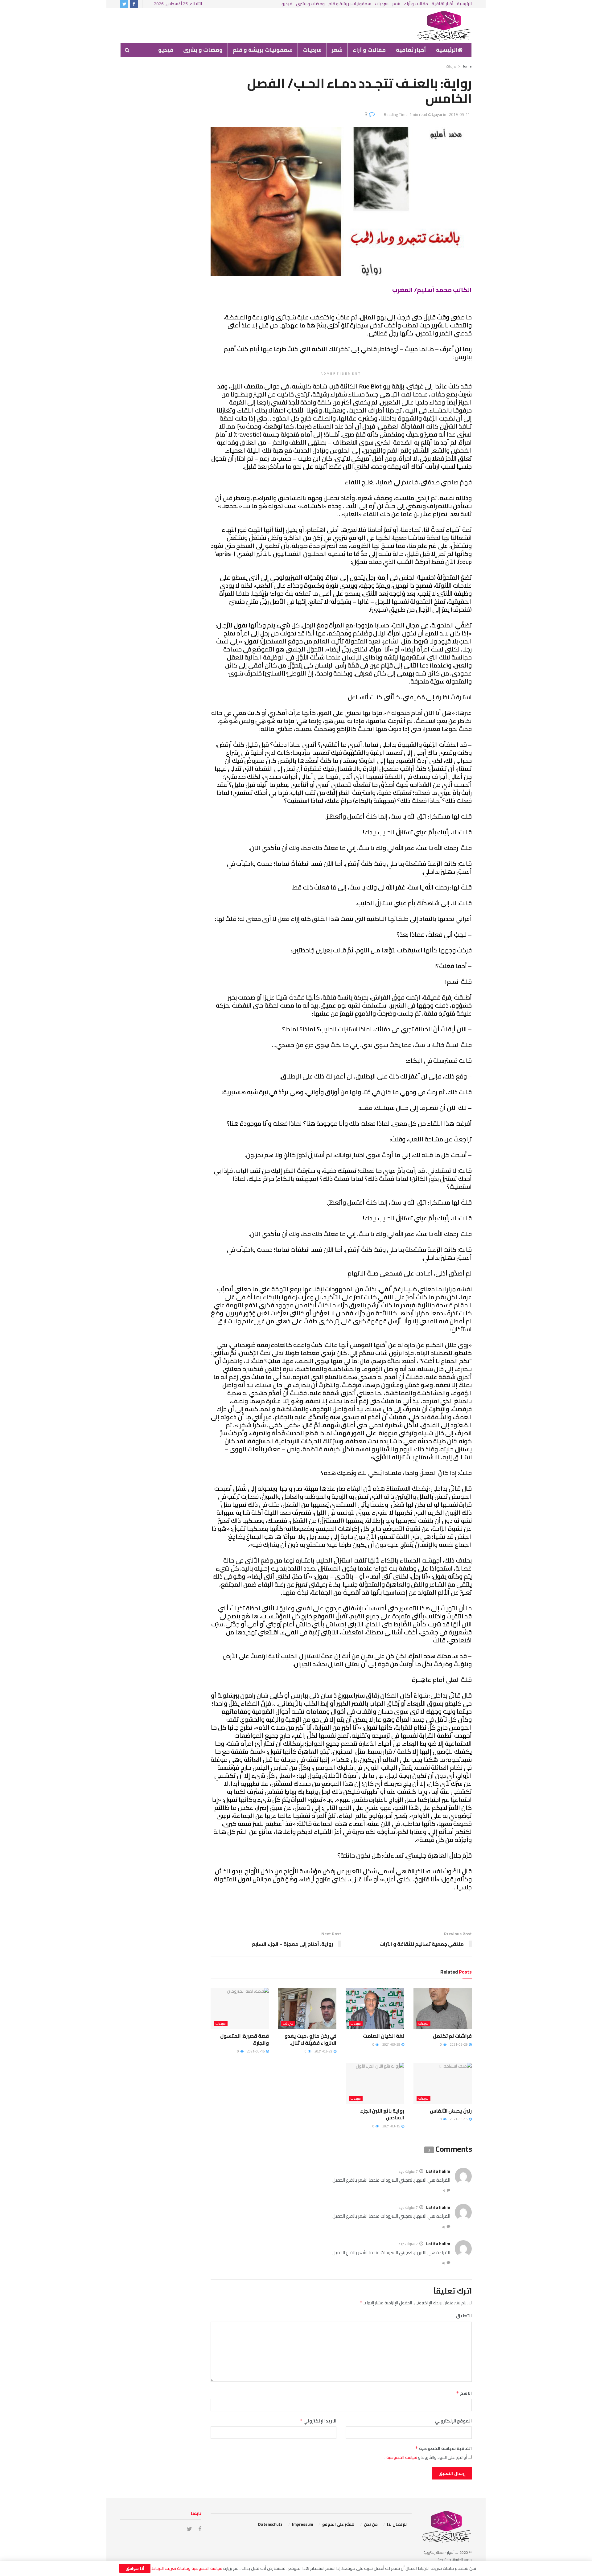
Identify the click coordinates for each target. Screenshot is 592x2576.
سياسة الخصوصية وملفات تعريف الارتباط (187, 2568)
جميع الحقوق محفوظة (455, 2560)
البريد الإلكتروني (318, 2421)
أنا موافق (135, 2568)
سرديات (382, 4)
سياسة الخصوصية (401, 2457)
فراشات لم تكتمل (452, 2036)
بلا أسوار (452, 2552)
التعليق (464, 2316)
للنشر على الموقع (338, 2524)
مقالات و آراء (416, 4)
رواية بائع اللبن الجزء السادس (382, 2114)
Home (467, 66)
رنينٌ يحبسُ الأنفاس (451, 2111)
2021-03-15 (256, 2051)
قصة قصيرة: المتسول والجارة (245, 2039)
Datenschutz (270, 2524)
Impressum (302, 2524)
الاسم (464, 2393)
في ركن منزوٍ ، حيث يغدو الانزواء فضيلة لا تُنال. (310, 2039)
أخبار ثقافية (442, 4)
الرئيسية (464, 4)
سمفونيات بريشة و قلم (350, 4)
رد (444, 2190)
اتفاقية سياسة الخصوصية (443, 2448)
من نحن (371, 2524)
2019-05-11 (459, 114)
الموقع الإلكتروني (453, 2421)
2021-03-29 (459, 2044)
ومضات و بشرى (310, 4)
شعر (396, 4)
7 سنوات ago (408, 2171)
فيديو (287, 4)
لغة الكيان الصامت (383, 2036)
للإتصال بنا (397, 2524)
